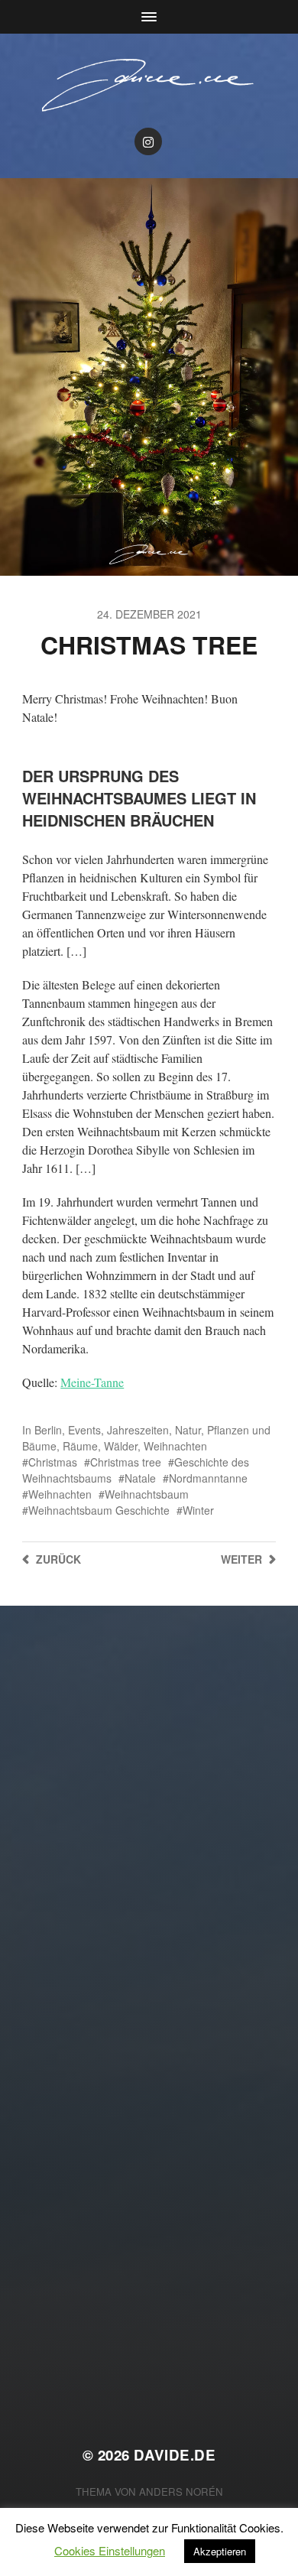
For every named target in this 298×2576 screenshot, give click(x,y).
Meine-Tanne (92, 1382)
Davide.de (175, 2455)
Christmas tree (126, 1462)
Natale (140, 1478)
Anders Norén (181, 2492)
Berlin (48, 1430)
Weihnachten (175, 1446)
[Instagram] (148, 141)
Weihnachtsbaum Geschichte (99, 1510)
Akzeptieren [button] (220, 2551)
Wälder (121, 1446)
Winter (198, 1510)
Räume (80, 1446)
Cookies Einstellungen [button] (110, 2550)
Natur (188, 1430)
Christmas (53, 1462)
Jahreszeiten (138, 1430)
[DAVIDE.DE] (149, 84)
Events (84, 1430)
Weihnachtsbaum (147, 1494)
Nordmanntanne (208, 1478)
